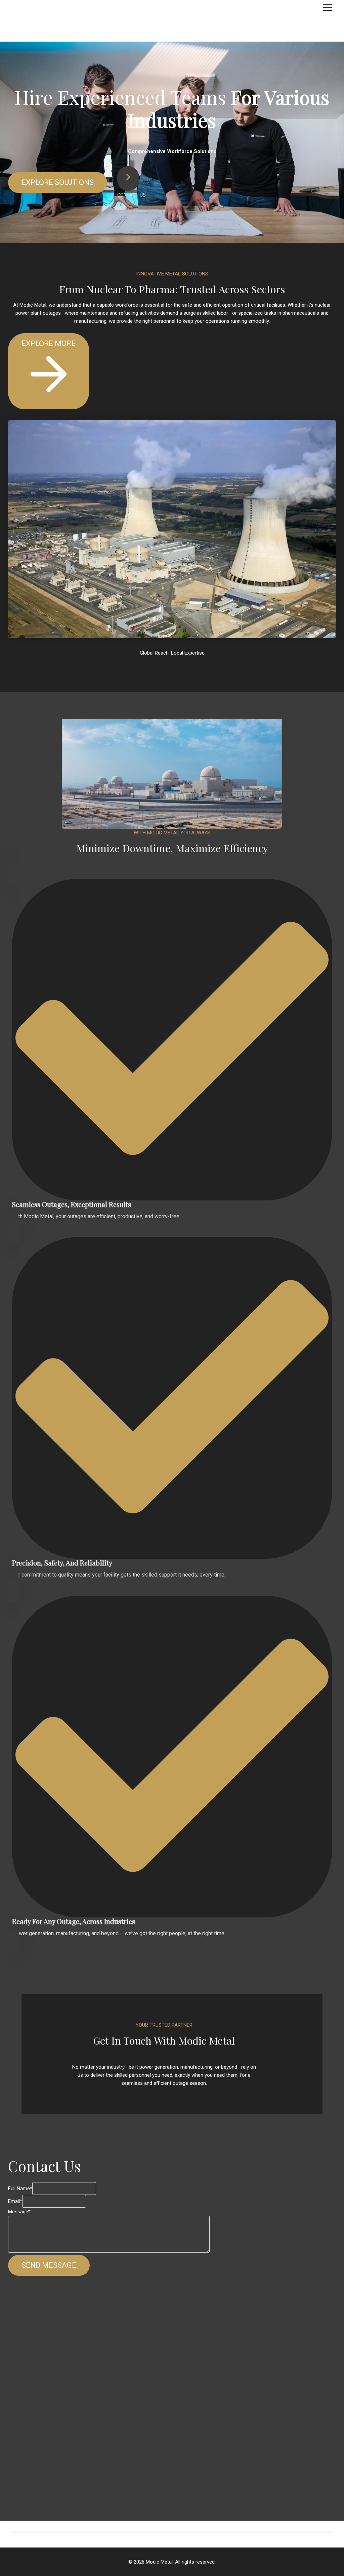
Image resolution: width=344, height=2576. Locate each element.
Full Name (20, 2188)
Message (19, 2212)
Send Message (49, 2265)
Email (15, 2201)
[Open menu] (328, 7)
